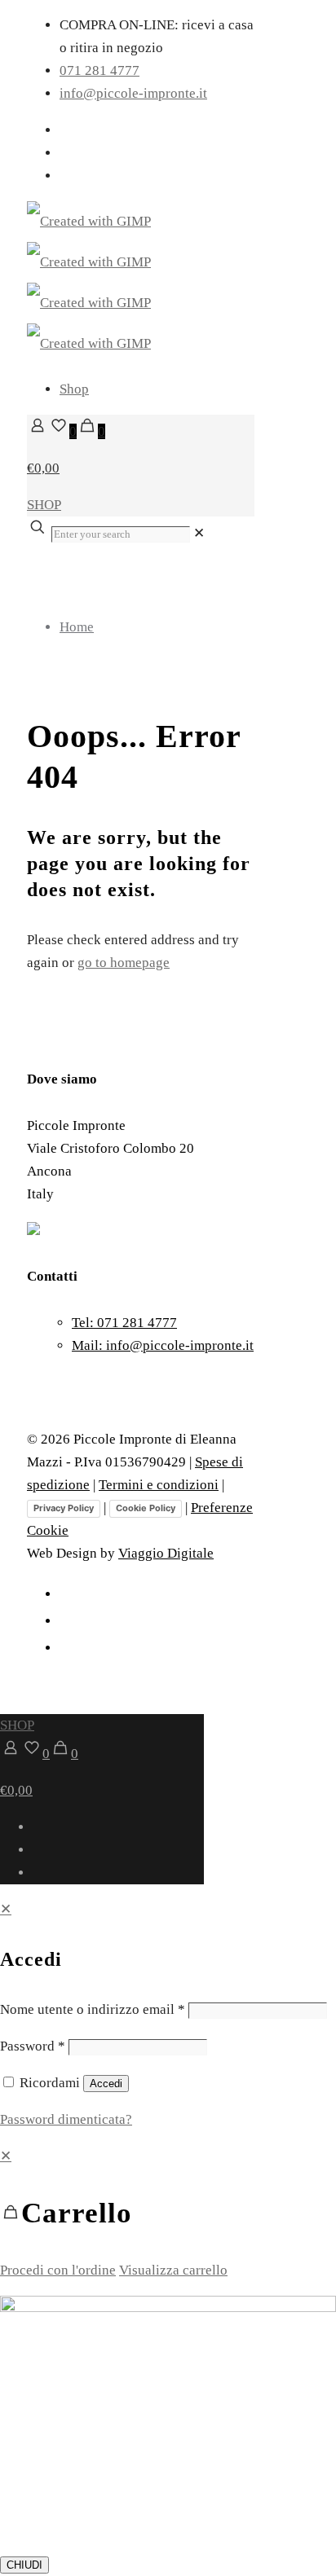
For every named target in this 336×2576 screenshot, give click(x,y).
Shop (74, 389)
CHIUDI (24, 2565)
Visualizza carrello (173, 2270)
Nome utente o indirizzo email (93, 2009)
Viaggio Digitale (166, 1553)
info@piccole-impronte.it (133, 93)
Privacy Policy (64, 1508)
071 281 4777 (99, 70)
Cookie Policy (146, 1508)
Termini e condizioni (159, 1485)
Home (77, 627)
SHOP (44, 505)
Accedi (106, 2084)
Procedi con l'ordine (58, 2270)
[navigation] (168, 2213)
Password (33, 2046)
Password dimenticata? (66, 2119)
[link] (199, 533)
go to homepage (124, 963)
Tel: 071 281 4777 (124, 1323)
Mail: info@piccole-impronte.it (163, 1345)
